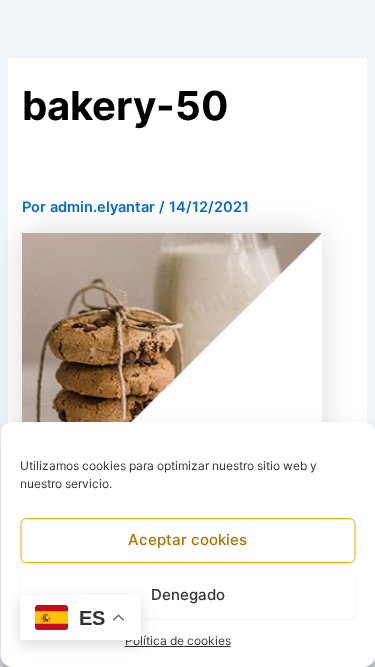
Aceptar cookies (187, 539)
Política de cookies (178, 640)
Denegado (188, 594)
